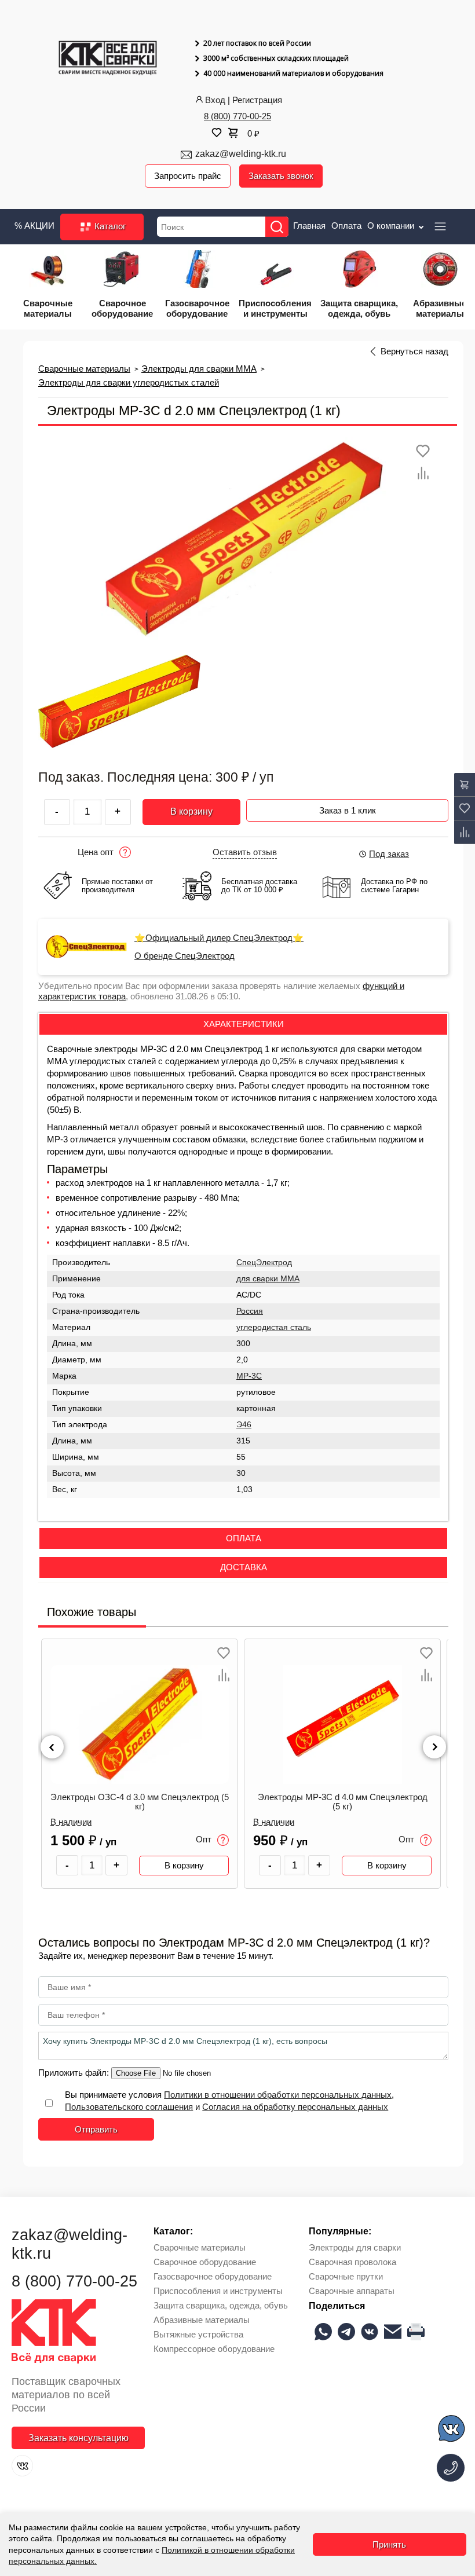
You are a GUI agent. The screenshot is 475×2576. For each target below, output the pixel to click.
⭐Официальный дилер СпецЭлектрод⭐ (219, 938)
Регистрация (257, 100)
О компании (392, 226)
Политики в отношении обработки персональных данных (278, 2095)
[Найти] (277, 227)
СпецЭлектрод (264, 1263)
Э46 (244, 1425)
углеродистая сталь (274, 1327)
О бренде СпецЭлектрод (184, 956)
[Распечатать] (416, 2332)
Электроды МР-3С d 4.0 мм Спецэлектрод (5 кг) (343, 1802)
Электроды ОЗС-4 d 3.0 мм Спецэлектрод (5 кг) (140, 1802)
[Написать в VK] (452, 2430)
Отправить (96, 2129)
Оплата (346, 226)
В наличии (71, 1822)
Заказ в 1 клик (348, 810)
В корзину (191, 811)
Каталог (109, 226)
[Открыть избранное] (215, 133)
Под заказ (389, 854)
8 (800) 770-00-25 (237, 116)
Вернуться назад (414, 351)
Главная (309, 226)
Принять (389, 2544)
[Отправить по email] (393, 2332)
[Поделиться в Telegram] (346, 2332)
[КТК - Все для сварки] (108, 59)
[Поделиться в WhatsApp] (323, 2332)
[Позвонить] (451, 2468)
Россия (250, 1311)
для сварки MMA (268, 1279)
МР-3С (249, 1376)
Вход (215, 100)
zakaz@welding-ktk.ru (241, 154)
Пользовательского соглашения (129, 2107)
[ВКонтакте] (22, 2466)
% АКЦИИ (34, 226)
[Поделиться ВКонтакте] (370, 2332)
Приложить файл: (75, 2073)
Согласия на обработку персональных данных (295, 2107)
